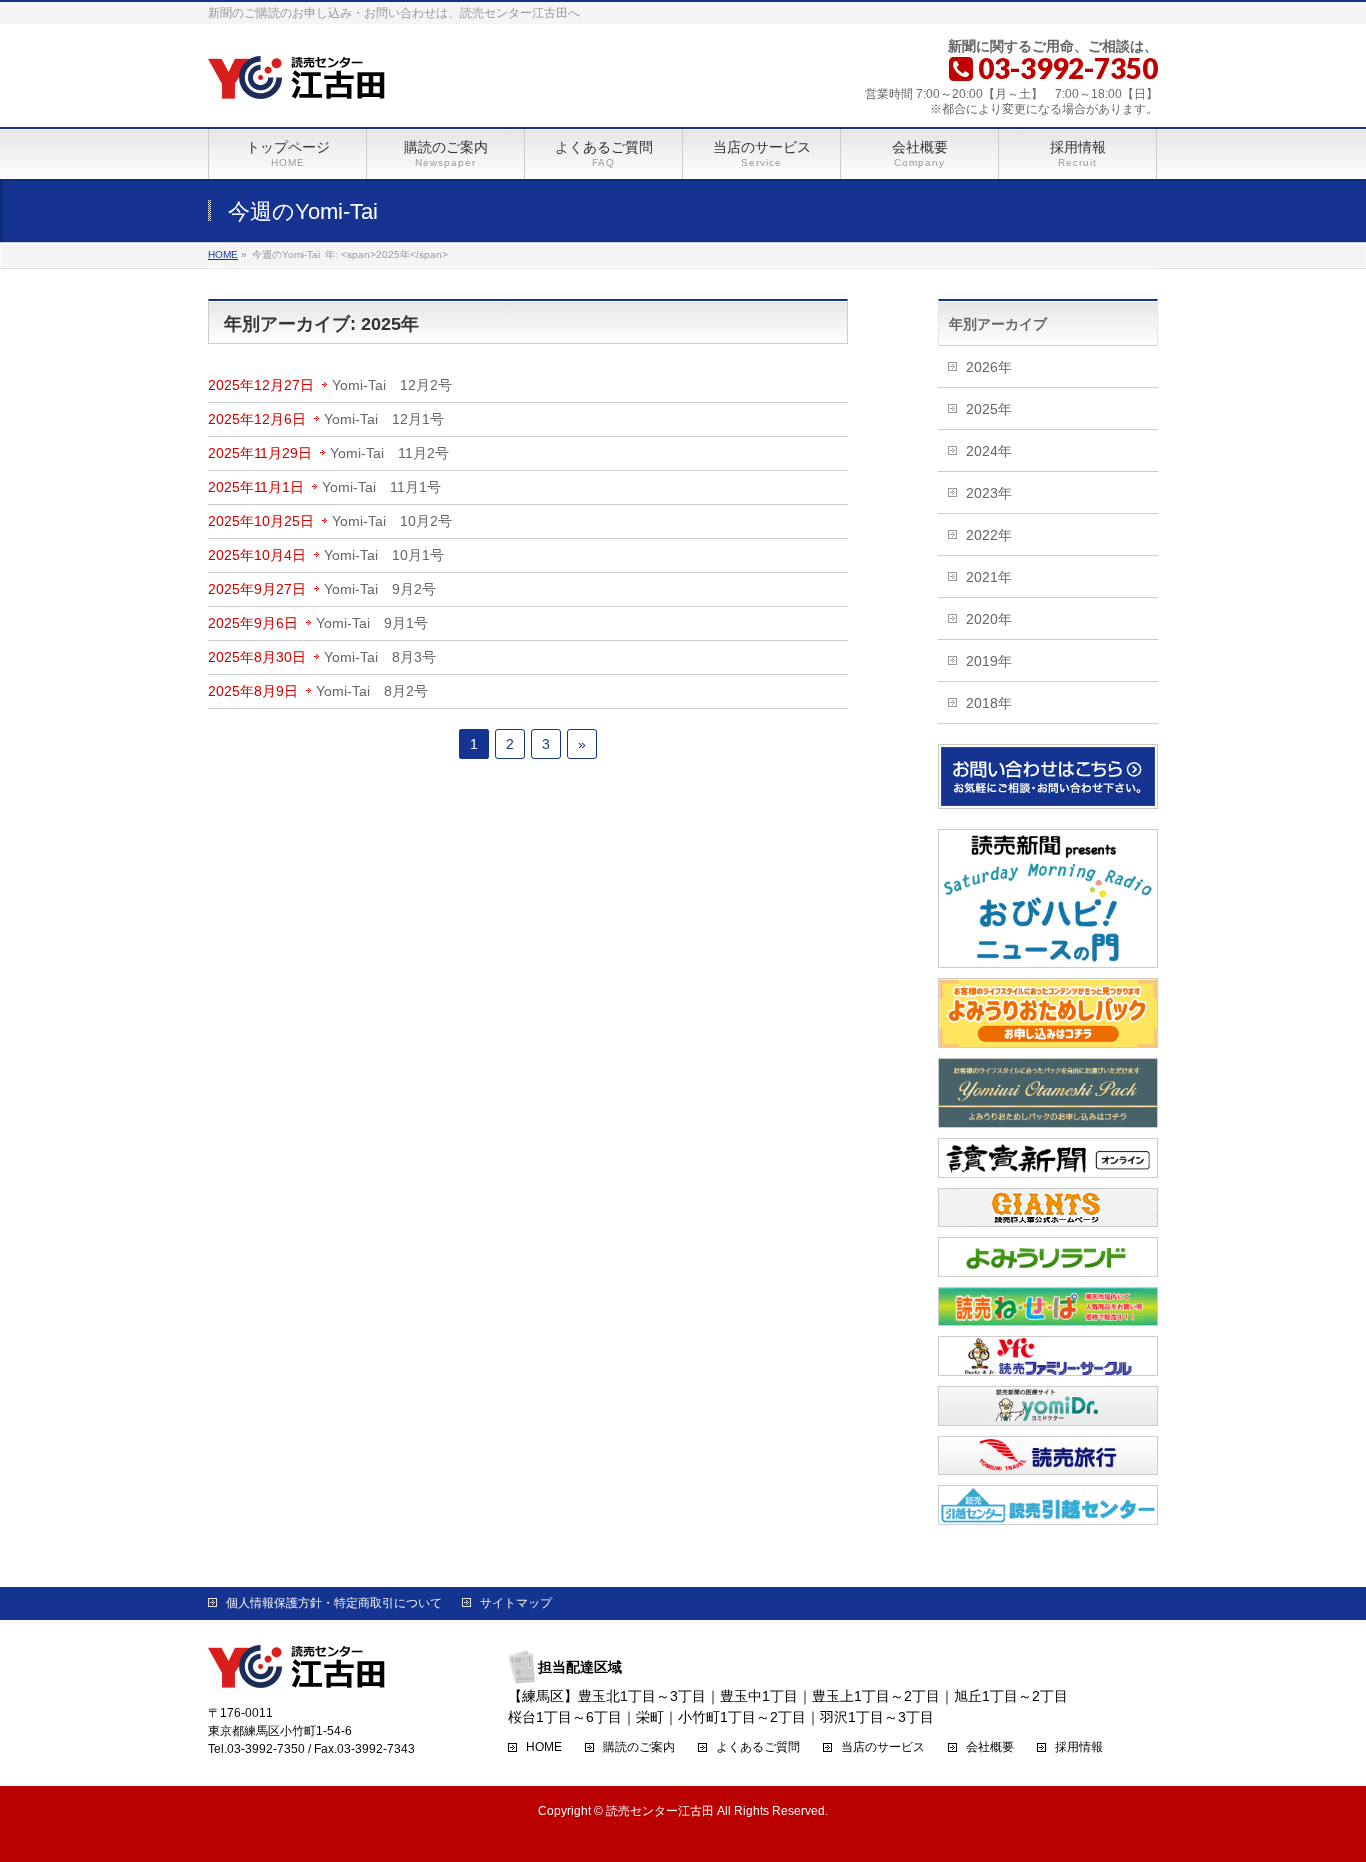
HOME (544, 1747)
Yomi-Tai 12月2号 (392, 385)
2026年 (989, 367)
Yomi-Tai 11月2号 (389, 453)
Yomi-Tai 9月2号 (380, 589)
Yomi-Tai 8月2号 (372, 691)
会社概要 (990, 1747)
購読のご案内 (639, 1747)
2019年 (989, 661)
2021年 (989, 577)
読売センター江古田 (660, 1811)
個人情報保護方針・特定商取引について (334, 1603)
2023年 (989, 493)
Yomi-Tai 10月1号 (384, 555)
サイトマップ (516, 1603)
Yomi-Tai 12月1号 (384, 419)
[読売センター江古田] (297, 79)
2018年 (989, 703)
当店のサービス (883, 1747)
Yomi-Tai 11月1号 (381, 487)
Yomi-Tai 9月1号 (372, 623)
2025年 (989, 409)
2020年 (989, 619)
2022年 (989, 535)
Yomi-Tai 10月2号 (392, 521)
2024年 (989, 451)
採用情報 (1079, 1747)
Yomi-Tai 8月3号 (380, 657)
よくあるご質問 (758, 1747)
